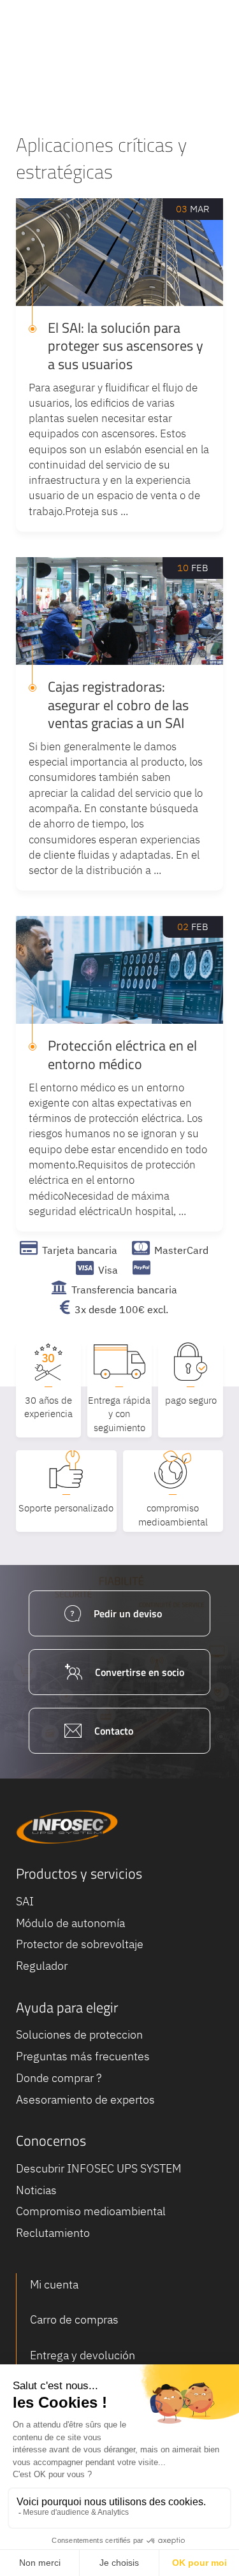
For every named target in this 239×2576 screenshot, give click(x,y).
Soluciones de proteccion (79, 2034)
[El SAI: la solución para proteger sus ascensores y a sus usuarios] (119, 252)
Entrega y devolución (83, 2355)
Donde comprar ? (59, 2078)
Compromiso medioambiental (91, 2211)
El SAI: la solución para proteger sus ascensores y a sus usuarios (126, 346)
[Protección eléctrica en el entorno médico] (119, 970)
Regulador (42, 1966)
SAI (25, 1901)
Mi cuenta (54, 2284)
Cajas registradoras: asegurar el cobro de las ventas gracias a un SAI (118, 705)
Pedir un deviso (128, 1613)
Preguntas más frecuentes (83, 2056)
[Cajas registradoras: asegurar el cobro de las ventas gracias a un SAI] (119, 611)
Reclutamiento (53, 2233)
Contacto (114, 1731)
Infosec (67, 1827)
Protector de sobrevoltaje (80, 1944)
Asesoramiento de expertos (85, 2099)
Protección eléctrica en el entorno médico (122, 1055)
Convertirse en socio (140, 1672)
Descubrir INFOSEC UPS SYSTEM (98, 2168)
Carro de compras (74, 2319)
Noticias (36, 2190)
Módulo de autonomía (70, 1923)
